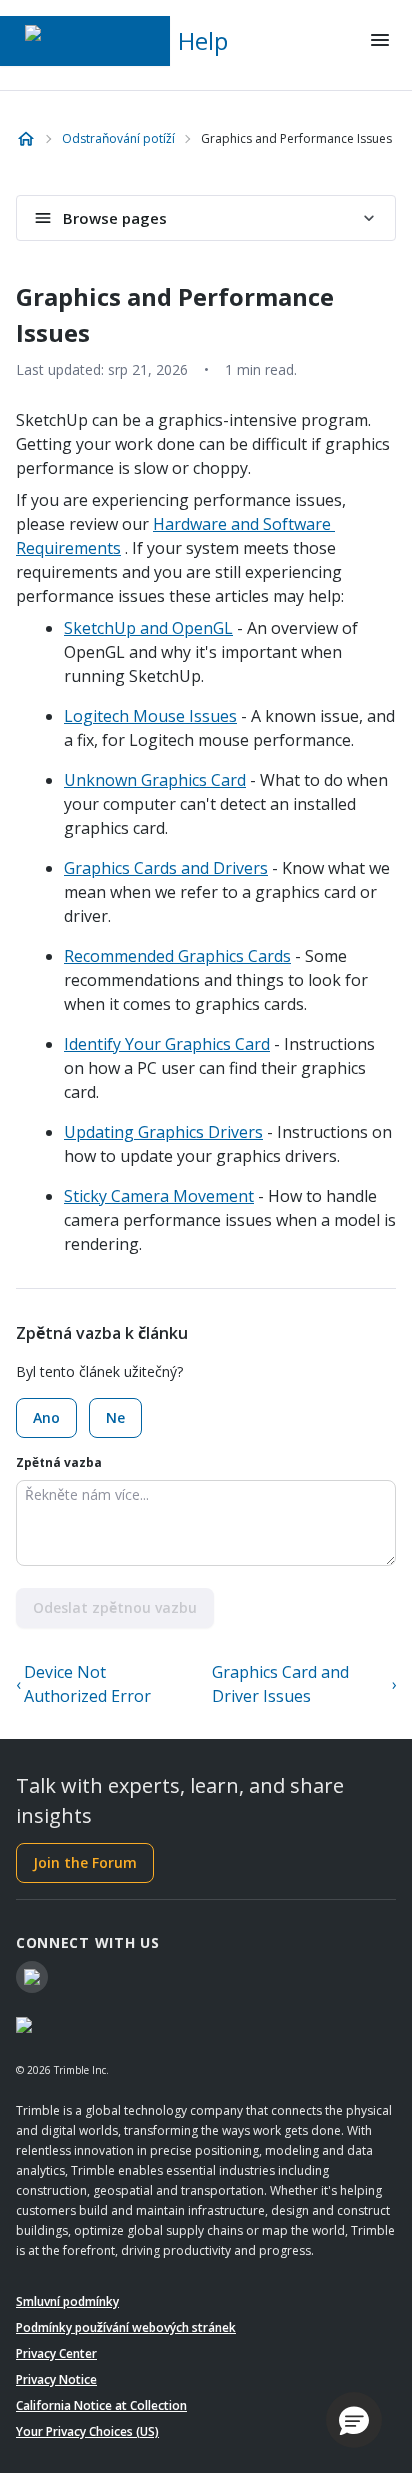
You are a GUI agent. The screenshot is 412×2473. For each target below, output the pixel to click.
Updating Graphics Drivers (163, 1132)
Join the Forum (85, 1862)
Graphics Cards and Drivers (166, 868)
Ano (46, 1417)
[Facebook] (32, 1977)
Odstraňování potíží (118, 138)
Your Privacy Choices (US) (87, 2431)
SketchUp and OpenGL (148, 628)
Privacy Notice (56, 2379)
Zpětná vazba (59, 1462)
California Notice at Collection (101, 2405)
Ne (115, 1417)
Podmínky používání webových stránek (126, 2327)
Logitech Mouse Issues (150, 716)
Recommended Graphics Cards (177, 956)
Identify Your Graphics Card (167, 1044)
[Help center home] (26, 139)
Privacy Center (56, 2353)
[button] (354, 2420)
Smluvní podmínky (67, 2301)
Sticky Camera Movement (159, 1196)
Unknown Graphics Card (155, 780)
